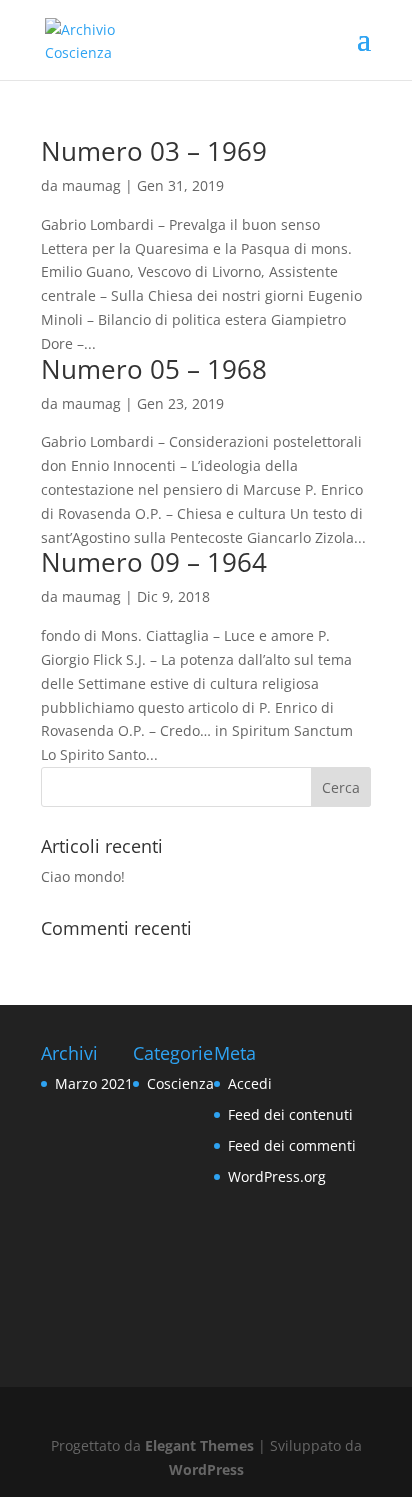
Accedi (250, 1083)
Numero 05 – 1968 (154, 369)
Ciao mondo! (83, 876)
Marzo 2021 (94, 1083)
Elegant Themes (199, 1445)
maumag (91, 185)
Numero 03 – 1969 (154, 151)
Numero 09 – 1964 (154, 562)
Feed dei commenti (292, 1145)
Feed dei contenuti (290, 1114)
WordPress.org (277, 1176)
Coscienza (180, 1083)
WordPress (206, 1469)
